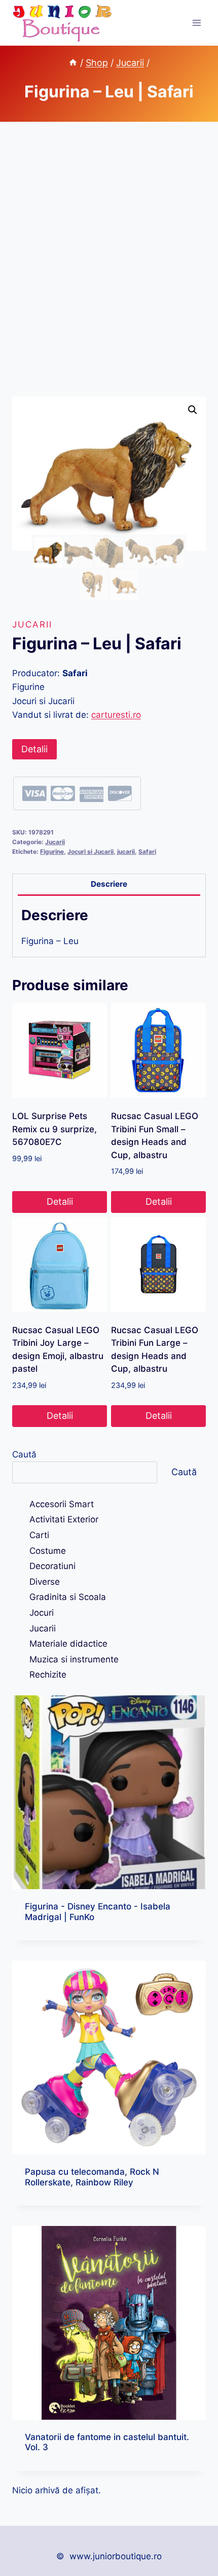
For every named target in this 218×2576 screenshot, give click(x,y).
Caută (24, 1454)
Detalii (34, 749)
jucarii (126, 851)
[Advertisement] (109, 271)
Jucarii (32, 624)
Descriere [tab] (109, 884)
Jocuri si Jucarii (90, 851)
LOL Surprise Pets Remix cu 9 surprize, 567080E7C (55, 1129)
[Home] (73, 63)
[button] (193, 410)
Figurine (52, 851)
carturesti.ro (116, 715)
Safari (147, 851)
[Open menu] (196, 23)
